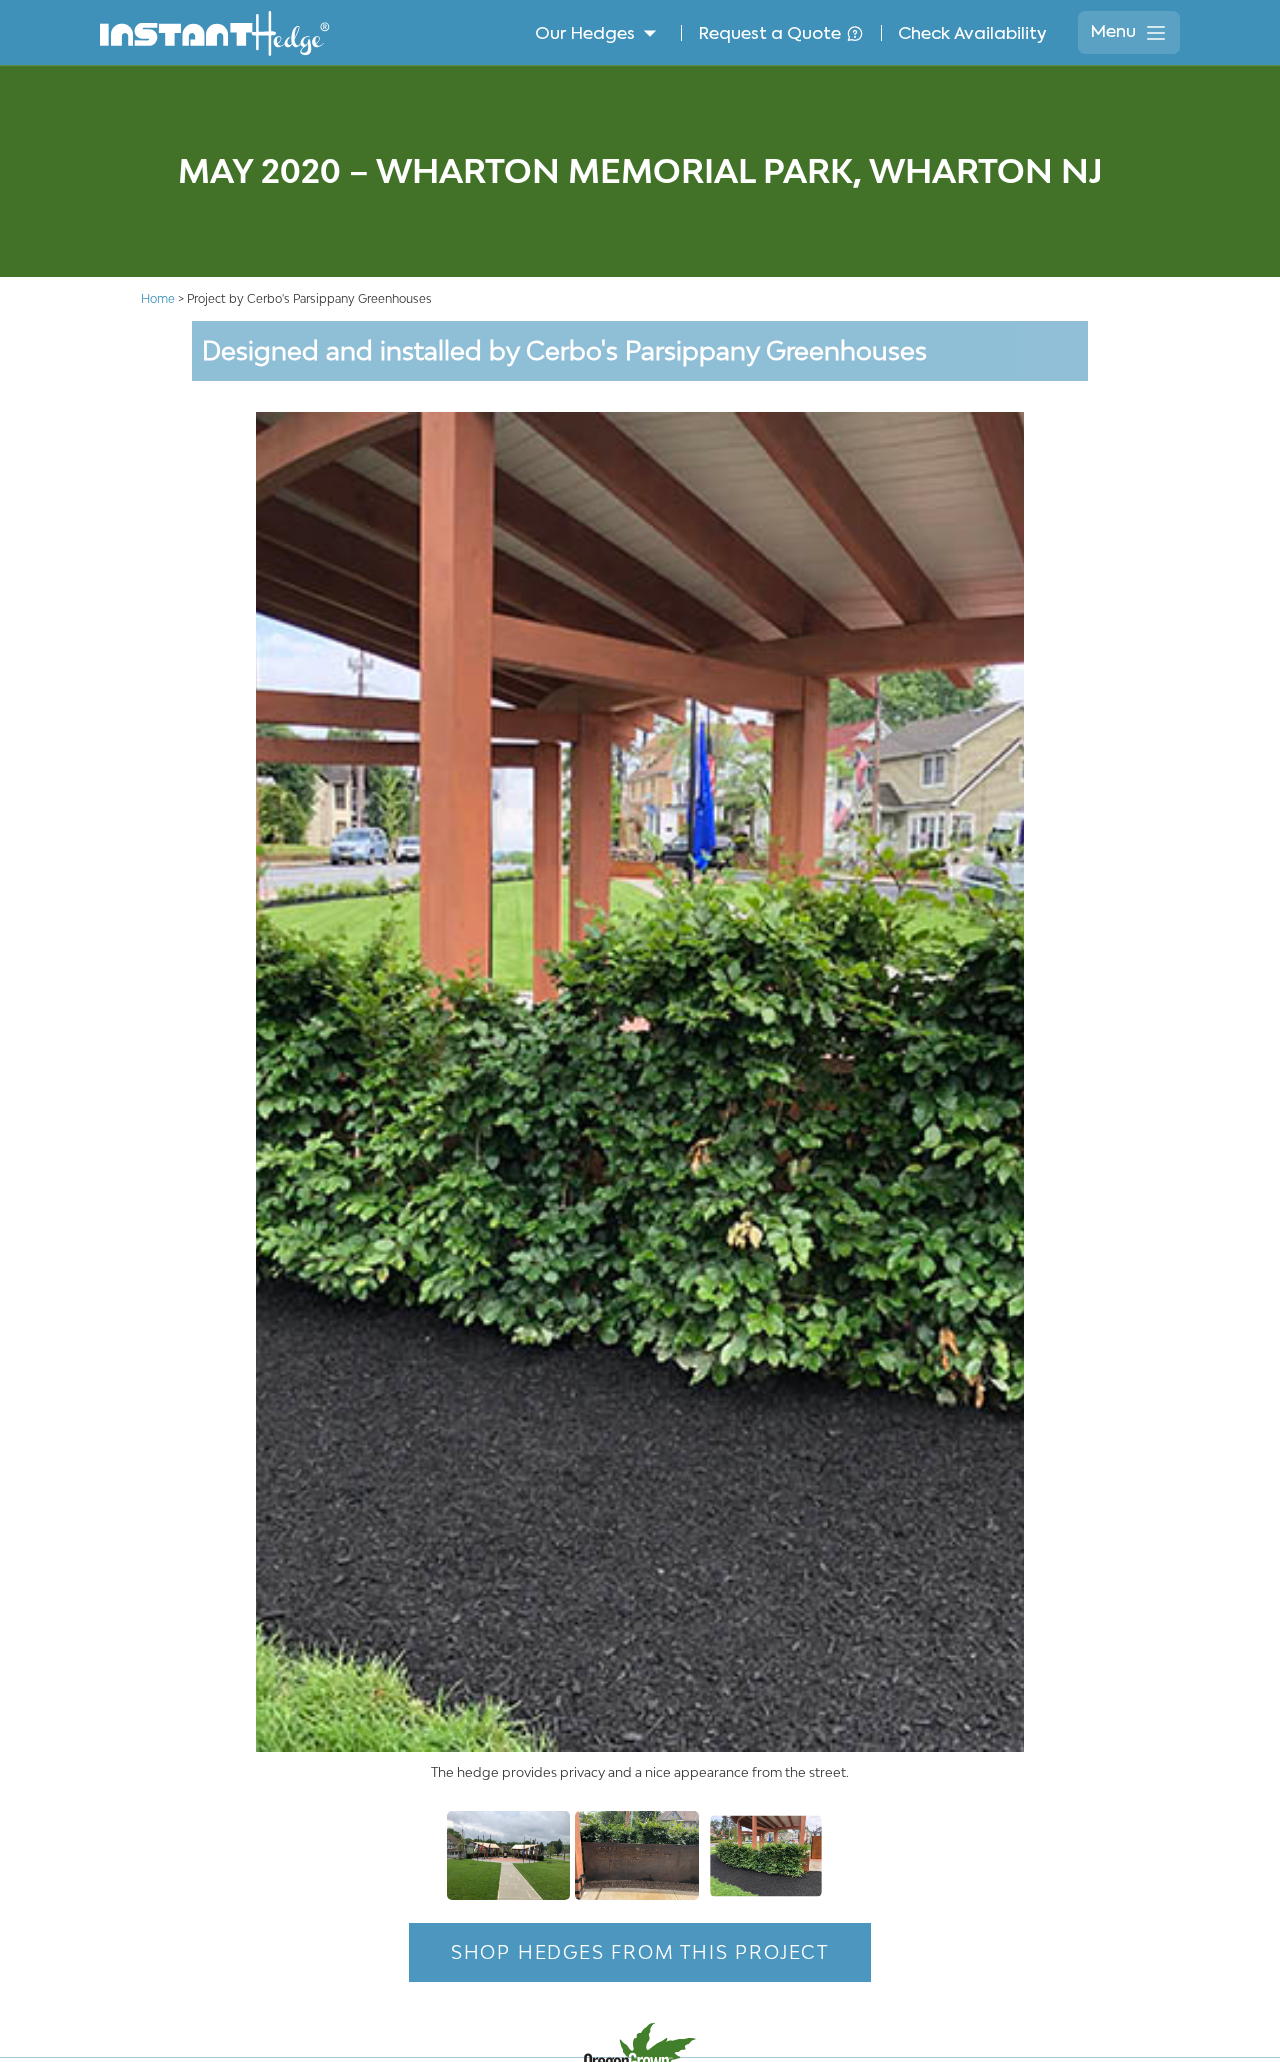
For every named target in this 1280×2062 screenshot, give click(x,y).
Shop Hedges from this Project (640, 1952)
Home (158, 299)
